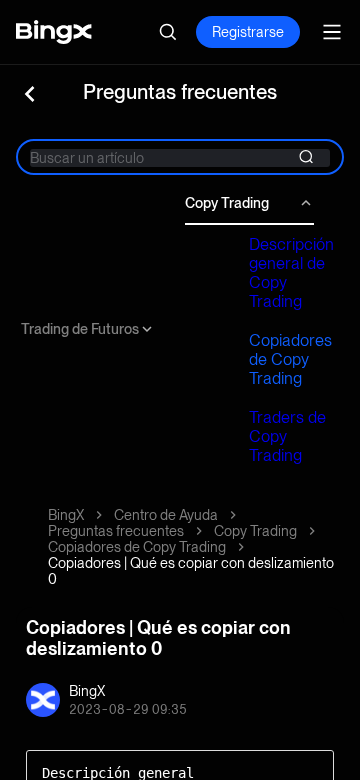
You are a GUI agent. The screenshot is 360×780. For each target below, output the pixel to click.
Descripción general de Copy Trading (291, 273)
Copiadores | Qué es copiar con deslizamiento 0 (191, 571)
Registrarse (248, 32)
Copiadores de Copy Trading (290, 359)
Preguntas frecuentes (116, 531)
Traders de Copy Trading (287, 436)
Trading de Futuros (80, 329)
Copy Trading (227, 203)
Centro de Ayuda (166, 515)
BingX (66, 515)
